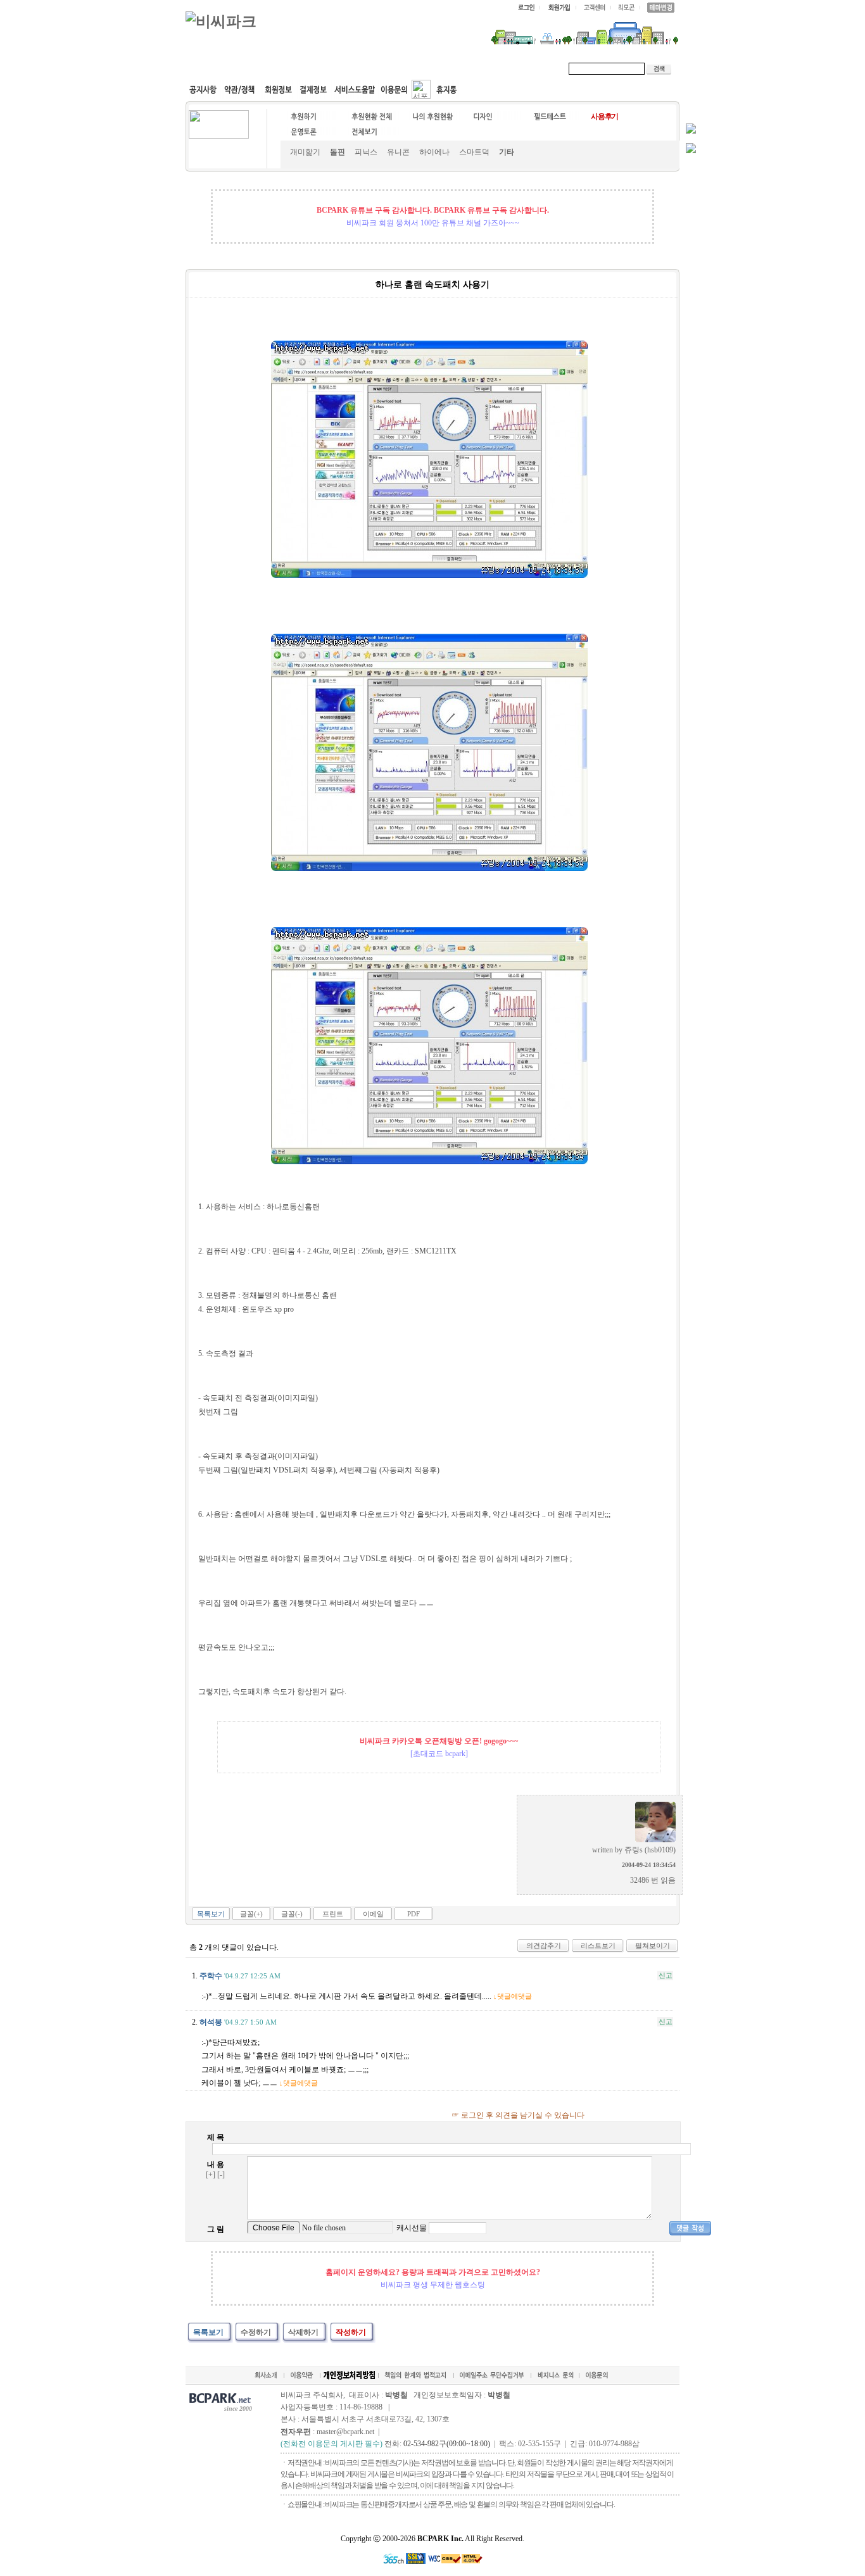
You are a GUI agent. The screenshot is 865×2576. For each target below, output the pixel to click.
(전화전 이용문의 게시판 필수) (331, 2444)
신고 (666, 1975)
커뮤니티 (216, 68)
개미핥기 (305, 152)
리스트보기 (598, 1945)
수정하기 (256, 2332)
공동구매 (376, 68)
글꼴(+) (251, 1914)
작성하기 (351, 2332)
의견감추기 (544, 1945)
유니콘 (398, 152)
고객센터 (429, 68)
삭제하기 (303, 2332)
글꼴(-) (292, 1914)
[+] (211, 2175)
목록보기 (211, 1914)
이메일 (373, 1914)
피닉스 (366, 152)
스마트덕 (474, 152)
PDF (414, 1914)
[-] (221, 2175)
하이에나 (434, 152)
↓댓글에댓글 (513, 1996)
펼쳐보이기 (653, 1945)
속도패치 (269, 68)
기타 (507, 152)
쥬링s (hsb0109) (650, 1850)
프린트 (333, 1914)
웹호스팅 (322, 68)
